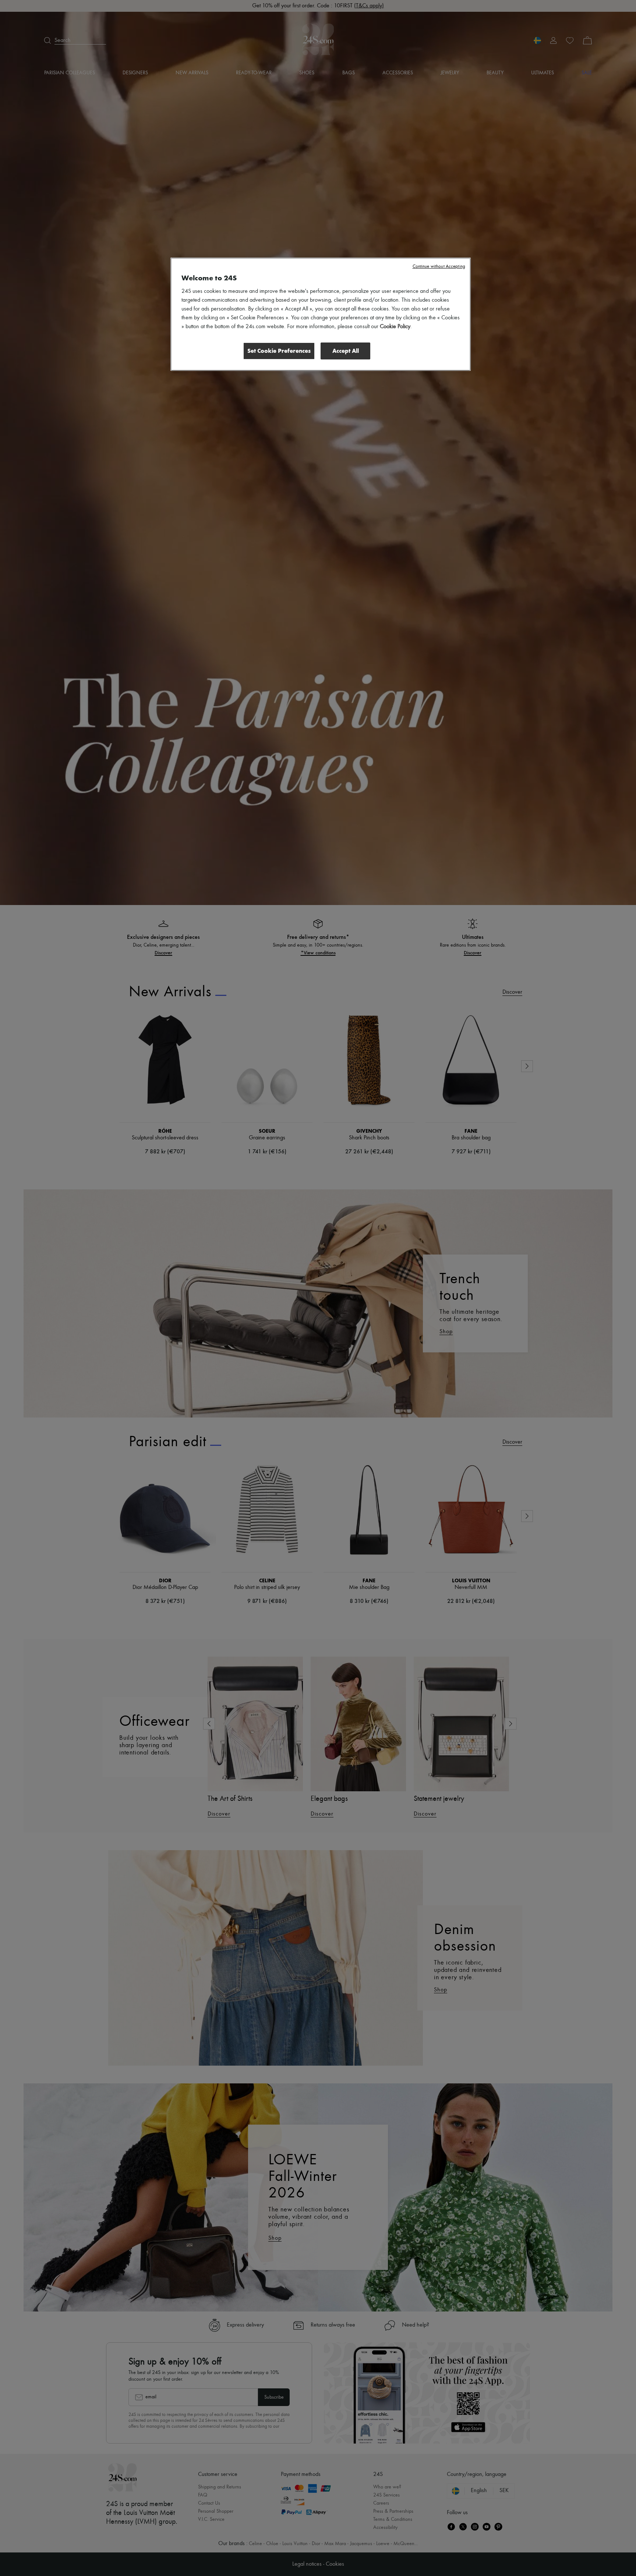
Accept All (346, 351)
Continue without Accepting (439, 267)
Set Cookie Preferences (279, 351)
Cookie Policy (395, 327)
